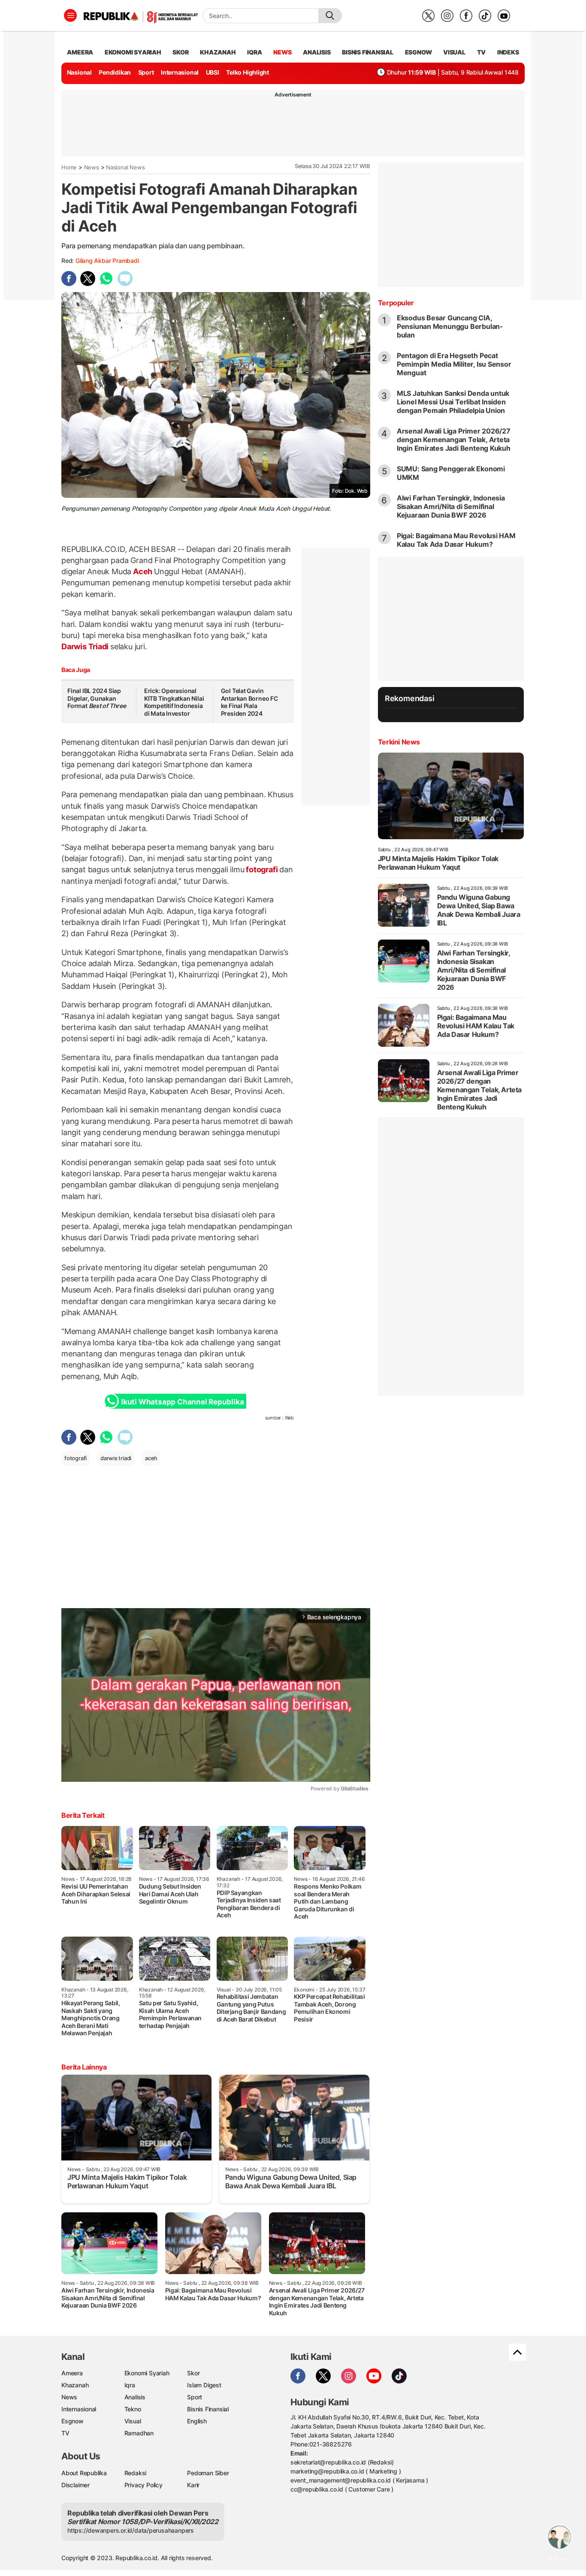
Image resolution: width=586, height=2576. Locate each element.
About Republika (84, 2473)
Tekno (133, 2409)
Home (69, 167)
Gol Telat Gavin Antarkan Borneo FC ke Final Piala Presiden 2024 (249, 702)
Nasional (79, 72)
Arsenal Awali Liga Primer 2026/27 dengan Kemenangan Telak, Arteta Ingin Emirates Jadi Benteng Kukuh (454, 440)
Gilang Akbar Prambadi (107, 261)
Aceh (143, 571)
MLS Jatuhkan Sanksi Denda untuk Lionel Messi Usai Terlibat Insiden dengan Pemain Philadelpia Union (453, 402)
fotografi (262, 869)
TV (482, 52)
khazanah (218, 52)
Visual (133, 2421)
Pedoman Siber (208, 2473)
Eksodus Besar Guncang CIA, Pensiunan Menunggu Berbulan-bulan (450, 326)
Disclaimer (76, 2485)
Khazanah (75, 2385)
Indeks (508, 52)
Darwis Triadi (86, 646)
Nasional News (125, 167)
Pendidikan (115, 72)
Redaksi (136, 2473)
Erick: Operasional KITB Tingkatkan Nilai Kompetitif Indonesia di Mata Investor (174, 702)
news (282, 52)
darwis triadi (116, 1458)
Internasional (180, 72)
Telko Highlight (248, 72)
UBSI (213, 72)
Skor (193, 2373)
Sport (146, 72)
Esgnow (72, 2421)
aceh (151, 1458)
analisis (317, 52)
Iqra (130, 2385)
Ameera (72, 2373)
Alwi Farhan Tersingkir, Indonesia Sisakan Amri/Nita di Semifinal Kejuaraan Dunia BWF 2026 (451, 506)
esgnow (418, 52)
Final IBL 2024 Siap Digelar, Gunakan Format (97, 698)
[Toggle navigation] (70, 15)
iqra (254, 52)
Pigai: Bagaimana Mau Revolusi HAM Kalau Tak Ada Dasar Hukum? (456, 540)
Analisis (135, 2397)
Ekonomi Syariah (133, 52)
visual (454, 52)
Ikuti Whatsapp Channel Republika (182, 1402)
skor (180, 52)
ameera (80, 52)
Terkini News (399, 742)
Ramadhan (139, 2433)
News (92, 167)
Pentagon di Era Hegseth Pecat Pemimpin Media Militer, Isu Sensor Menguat (454, 364)
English (197, 2421)
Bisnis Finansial (368, 52)
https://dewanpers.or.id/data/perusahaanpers (131, 2530)
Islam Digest (204, 2385)
